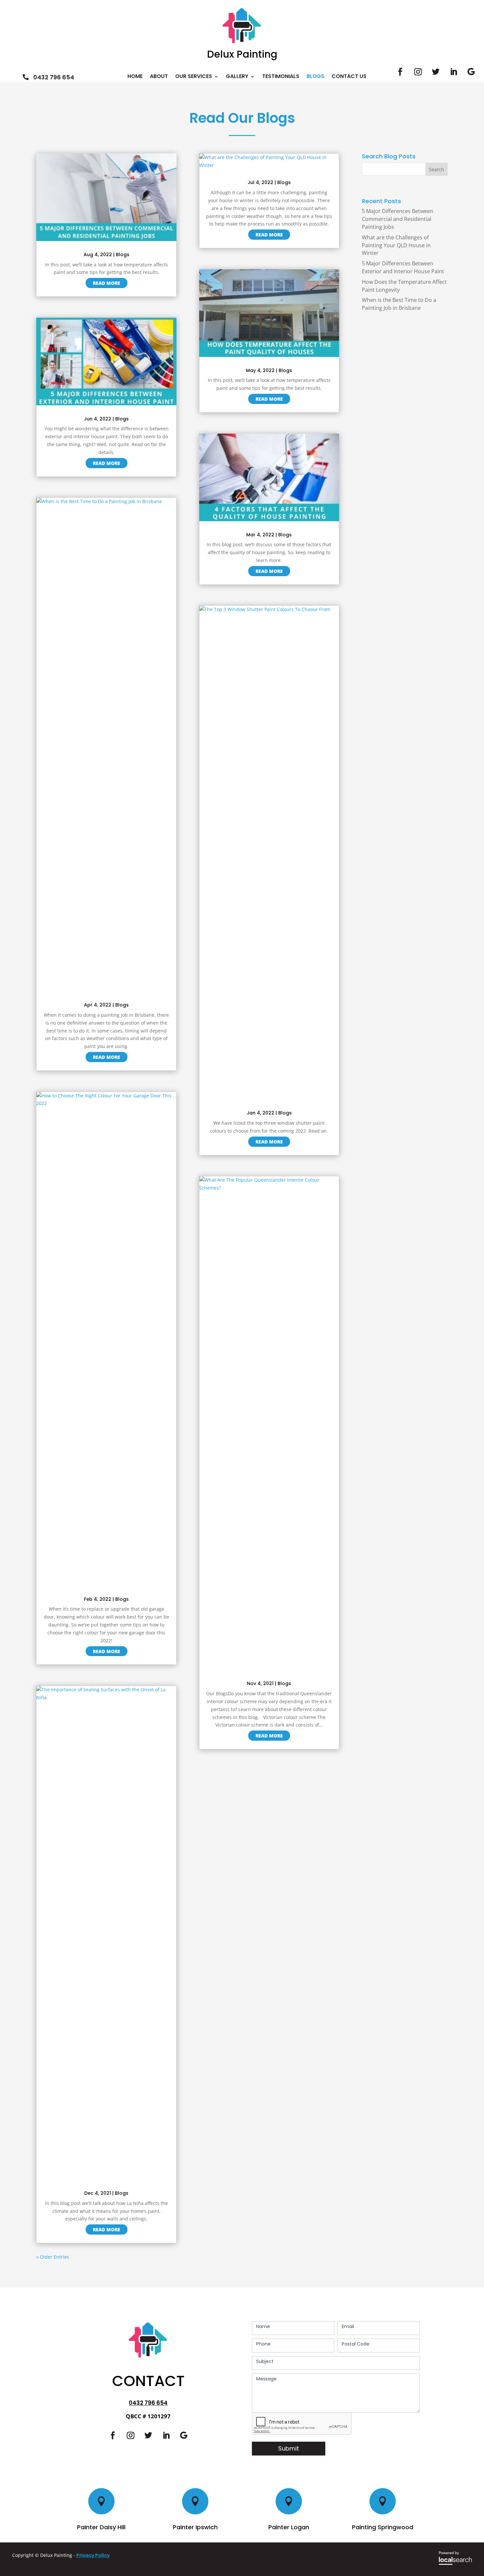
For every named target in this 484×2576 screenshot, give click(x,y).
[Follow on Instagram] (418, 72)
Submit (289, 2448)
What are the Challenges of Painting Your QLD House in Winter (396, 245)
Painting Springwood (383, 2527)
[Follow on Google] (471, 72)
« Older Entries (53, 2257)
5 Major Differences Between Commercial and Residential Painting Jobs (398, 219)
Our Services (194, 77)
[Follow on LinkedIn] (453, 72)
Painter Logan (289, 2527)
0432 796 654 (148, 2403)
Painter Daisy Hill (101, 2527)
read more (107, 283)
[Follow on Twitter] (436, 72)
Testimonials (281, 77)
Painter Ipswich (195, 2527)
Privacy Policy (93, 2555)
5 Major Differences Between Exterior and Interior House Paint (403, 267)
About (159, 77)
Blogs (315, 77)
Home (135, 77)
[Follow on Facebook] (400, 72)
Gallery (237, 77)
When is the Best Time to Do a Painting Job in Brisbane (399, 304)
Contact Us (349, 77)
